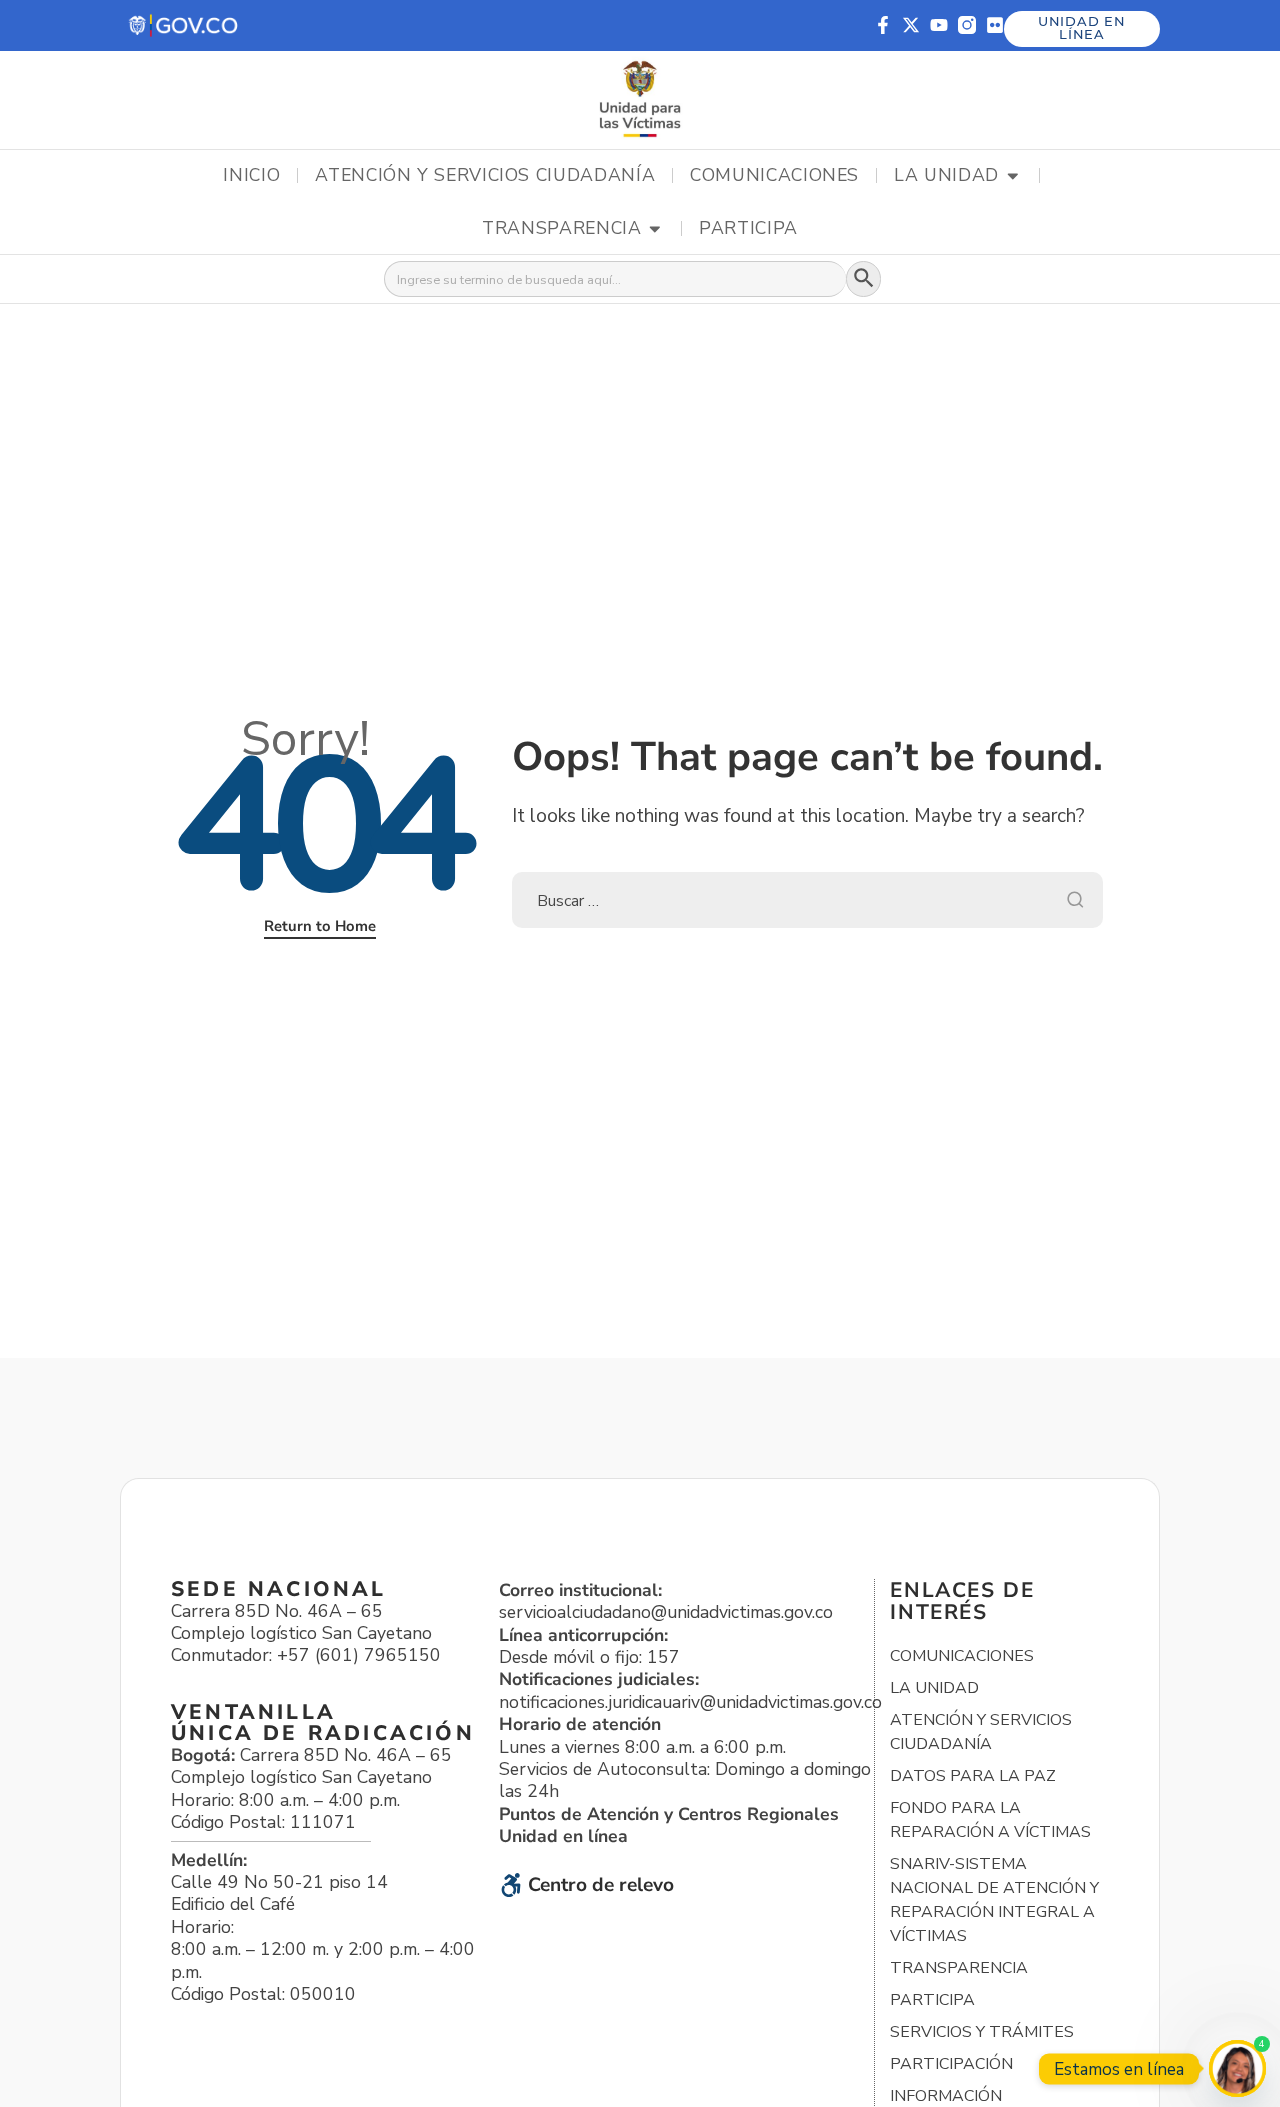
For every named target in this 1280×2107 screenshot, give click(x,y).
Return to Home (320, 926)
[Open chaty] (1237, 2068)
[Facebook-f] (883, 25)
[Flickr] (995, 25)
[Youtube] (939, 25)
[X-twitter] (911, 25)
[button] (184, 25)
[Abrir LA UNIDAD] (1013, 176)
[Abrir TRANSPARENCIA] (655, 229)
